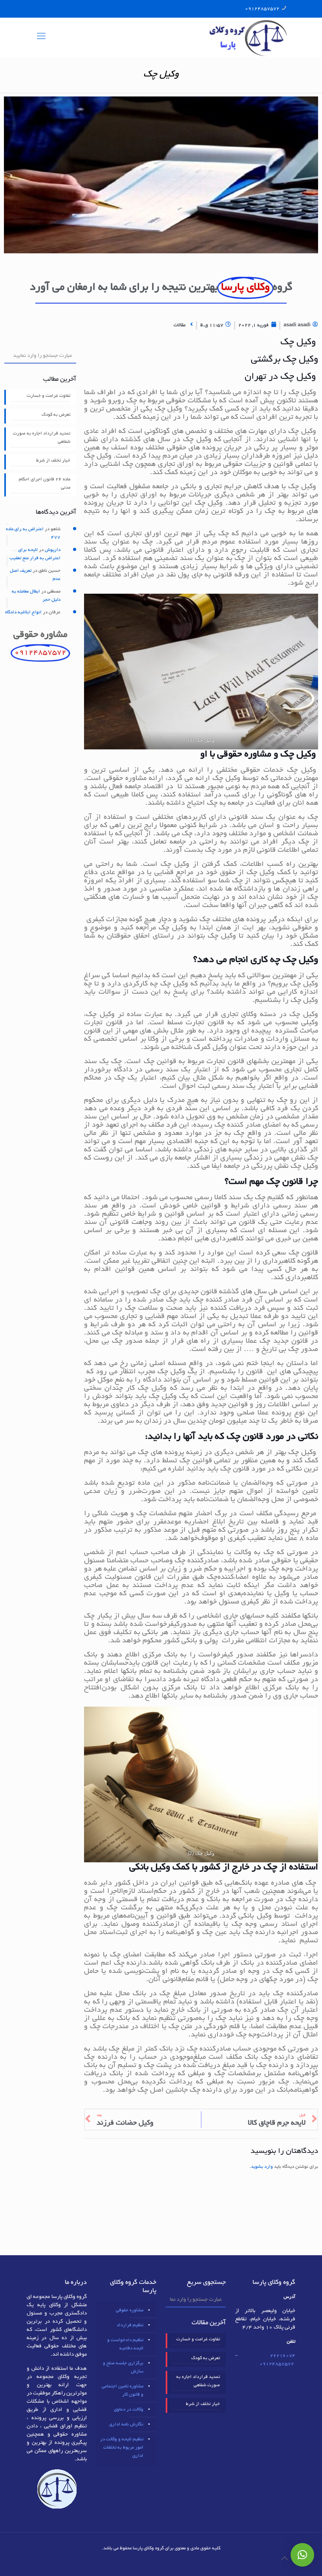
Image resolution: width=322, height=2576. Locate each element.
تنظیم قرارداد (130, 2325)
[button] (302, 2555)
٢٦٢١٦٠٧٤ (283, 2356)
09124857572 (262, 9)
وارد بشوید (262, 2167)
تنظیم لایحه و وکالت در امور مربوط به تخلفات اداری (122, 2448)
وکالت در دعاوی (129, 2410)
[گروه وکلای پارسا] (248, 37)
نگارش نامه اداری (126, 2424)
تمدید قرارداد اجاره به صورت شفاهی (42, 438)
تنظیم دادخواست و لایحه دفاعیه (125, 2344)
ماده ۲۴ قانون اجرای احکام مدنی (45, 484)
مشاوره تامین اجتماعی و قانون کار (123, 2391)
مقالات (179, 325)
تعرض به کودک (56, 415)
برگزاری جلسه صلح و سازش (123, 2367)
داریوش (53, 550)
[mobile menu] (41, 37)
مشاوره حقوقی (130, 2310)
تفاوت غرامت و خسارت (48, 396)
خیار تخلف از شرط (53, 461)
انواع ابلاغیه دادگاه (23, 612)
